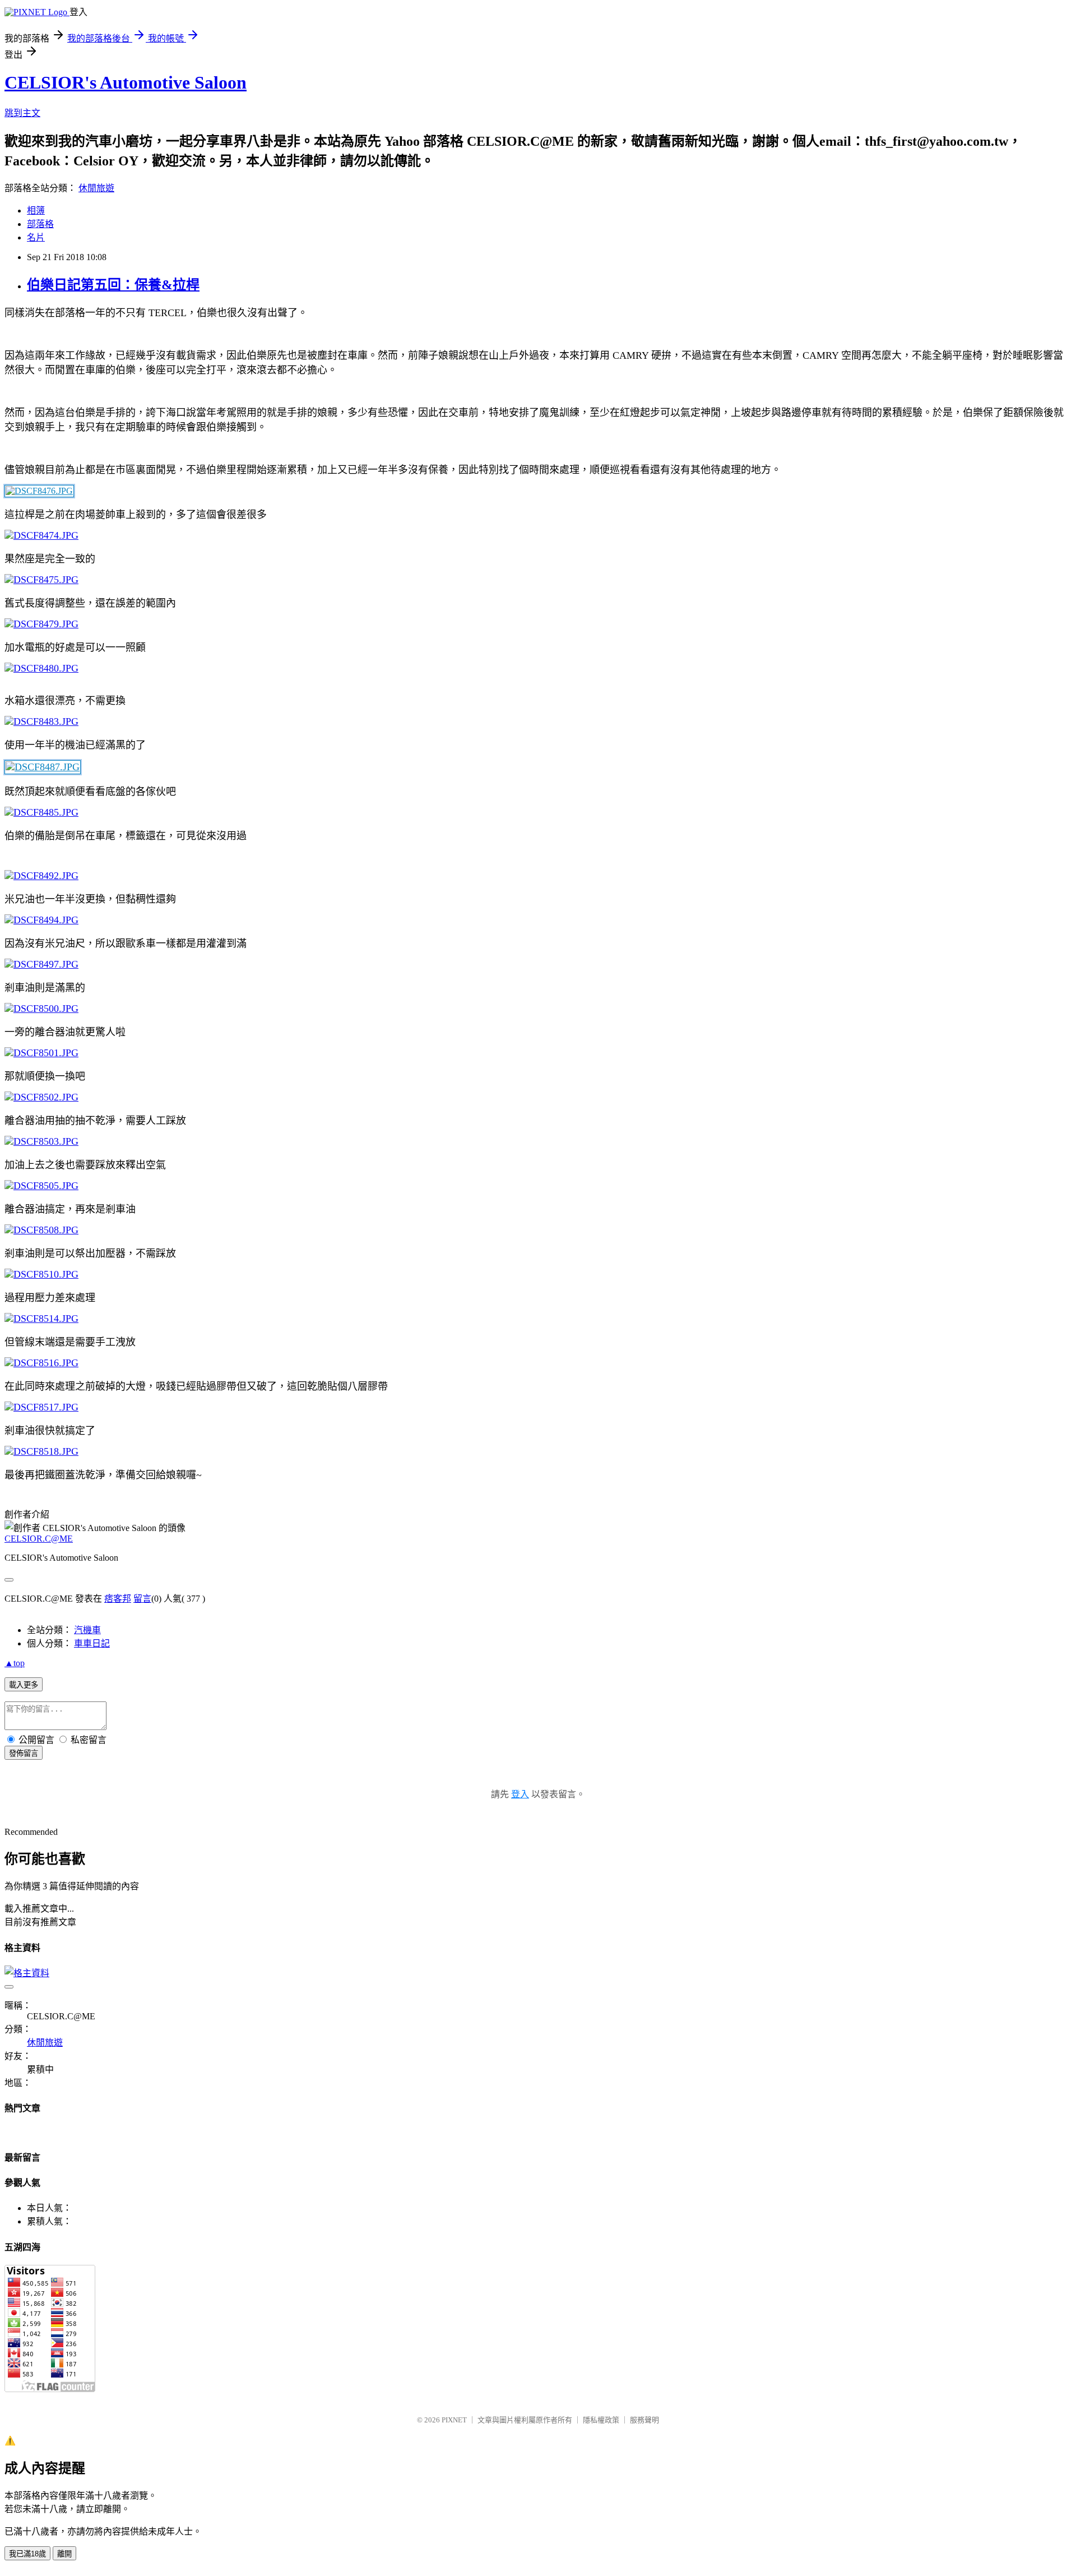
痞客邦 (118, 1599)
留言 (142, 1599)
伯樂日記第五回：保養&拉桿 (113, 285)
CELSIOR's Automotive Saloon (126, 82)
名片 (36, 237)
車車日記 (92, 1643)
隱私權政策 (601, 2420)
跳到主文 (22, 113)
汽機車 (87, 1630)
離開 (64, 2554)
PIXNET (454, 2420)
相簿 (36, 211)
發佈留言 (24, 1753)
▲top (15, 1663)
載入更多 (24, 1685)
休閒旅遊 (96, 188)
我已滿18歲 (27, 2554)
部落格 (40, 224)
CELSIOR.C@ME (39, 1539)
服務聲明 (644, 2420)
